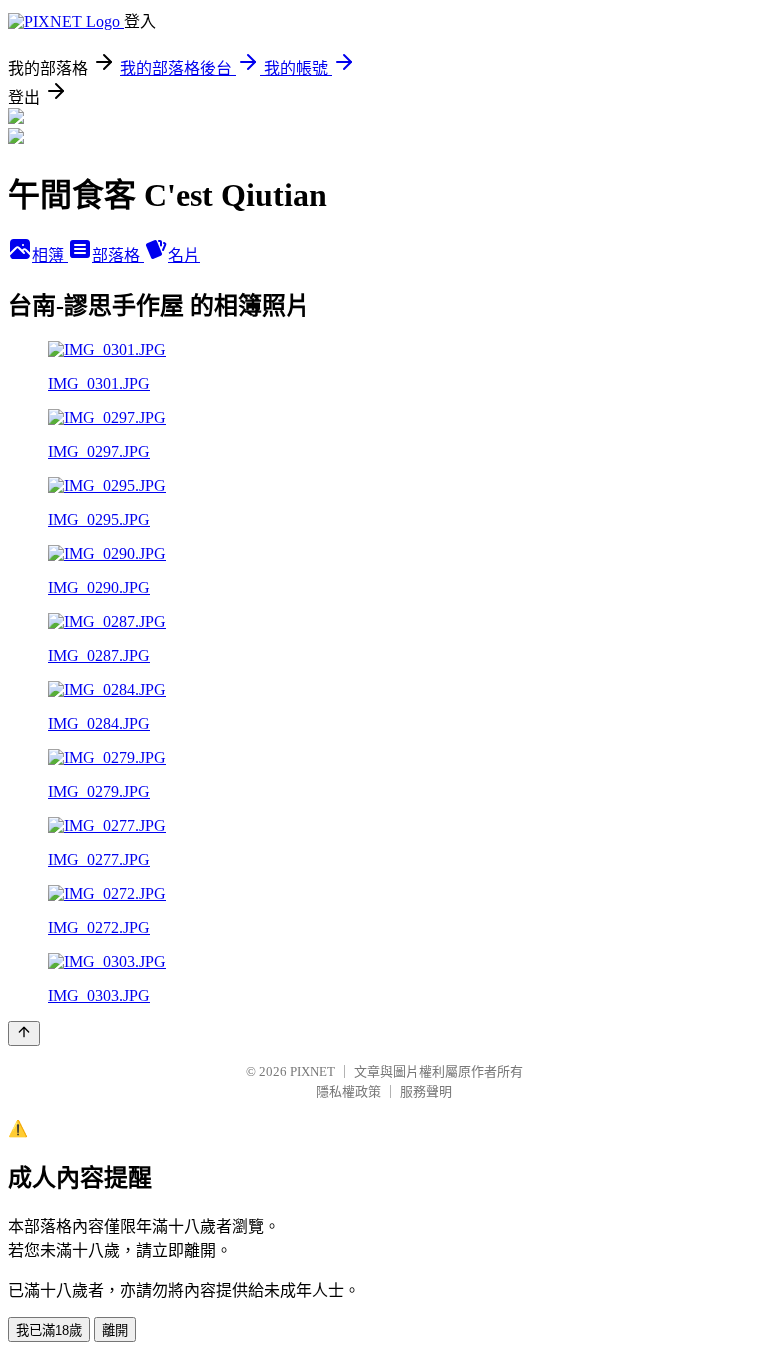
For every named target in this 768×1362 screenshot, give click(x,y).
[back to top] (24, 1033)
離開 (115, 1330)
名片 (184, 255)
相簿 (50, 255)
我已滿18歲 (49, 1330)
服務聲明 (426, 1091)
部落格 (118, 255)
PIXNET (312, 1071)
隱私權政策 (348, 1091)
